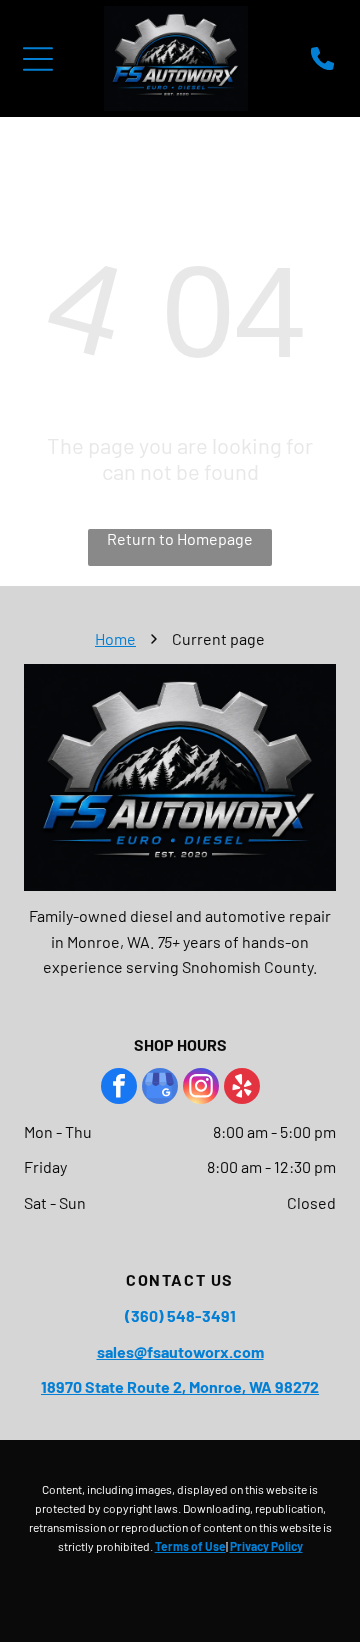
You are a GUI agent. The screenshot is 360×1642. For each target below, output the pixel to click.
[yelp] (242, 1088)
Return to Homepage (180, 538)
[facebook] (119, 1088)
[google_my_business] (160, 1088)
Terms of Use (190, 1546)
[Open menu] (38, 59)
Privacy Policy (266, 1546)
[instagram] (201, 1088)
